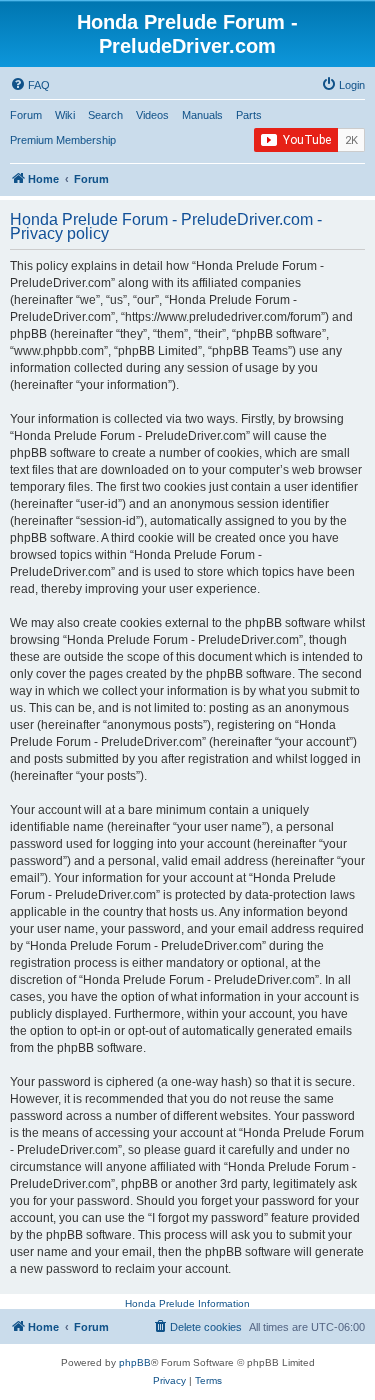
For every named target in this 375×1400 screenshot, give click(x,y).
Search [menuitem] (105, 115)
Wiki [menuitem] (65, 115)
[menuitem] (30, 85)
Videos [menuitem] (152, 115)
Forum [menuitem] (26, 115)
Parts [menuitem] (249, 115)
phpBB (135, 1362)
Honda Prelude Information (187, 1303)
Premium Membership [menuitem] (63, 140)
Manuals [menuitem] (202, 115)
